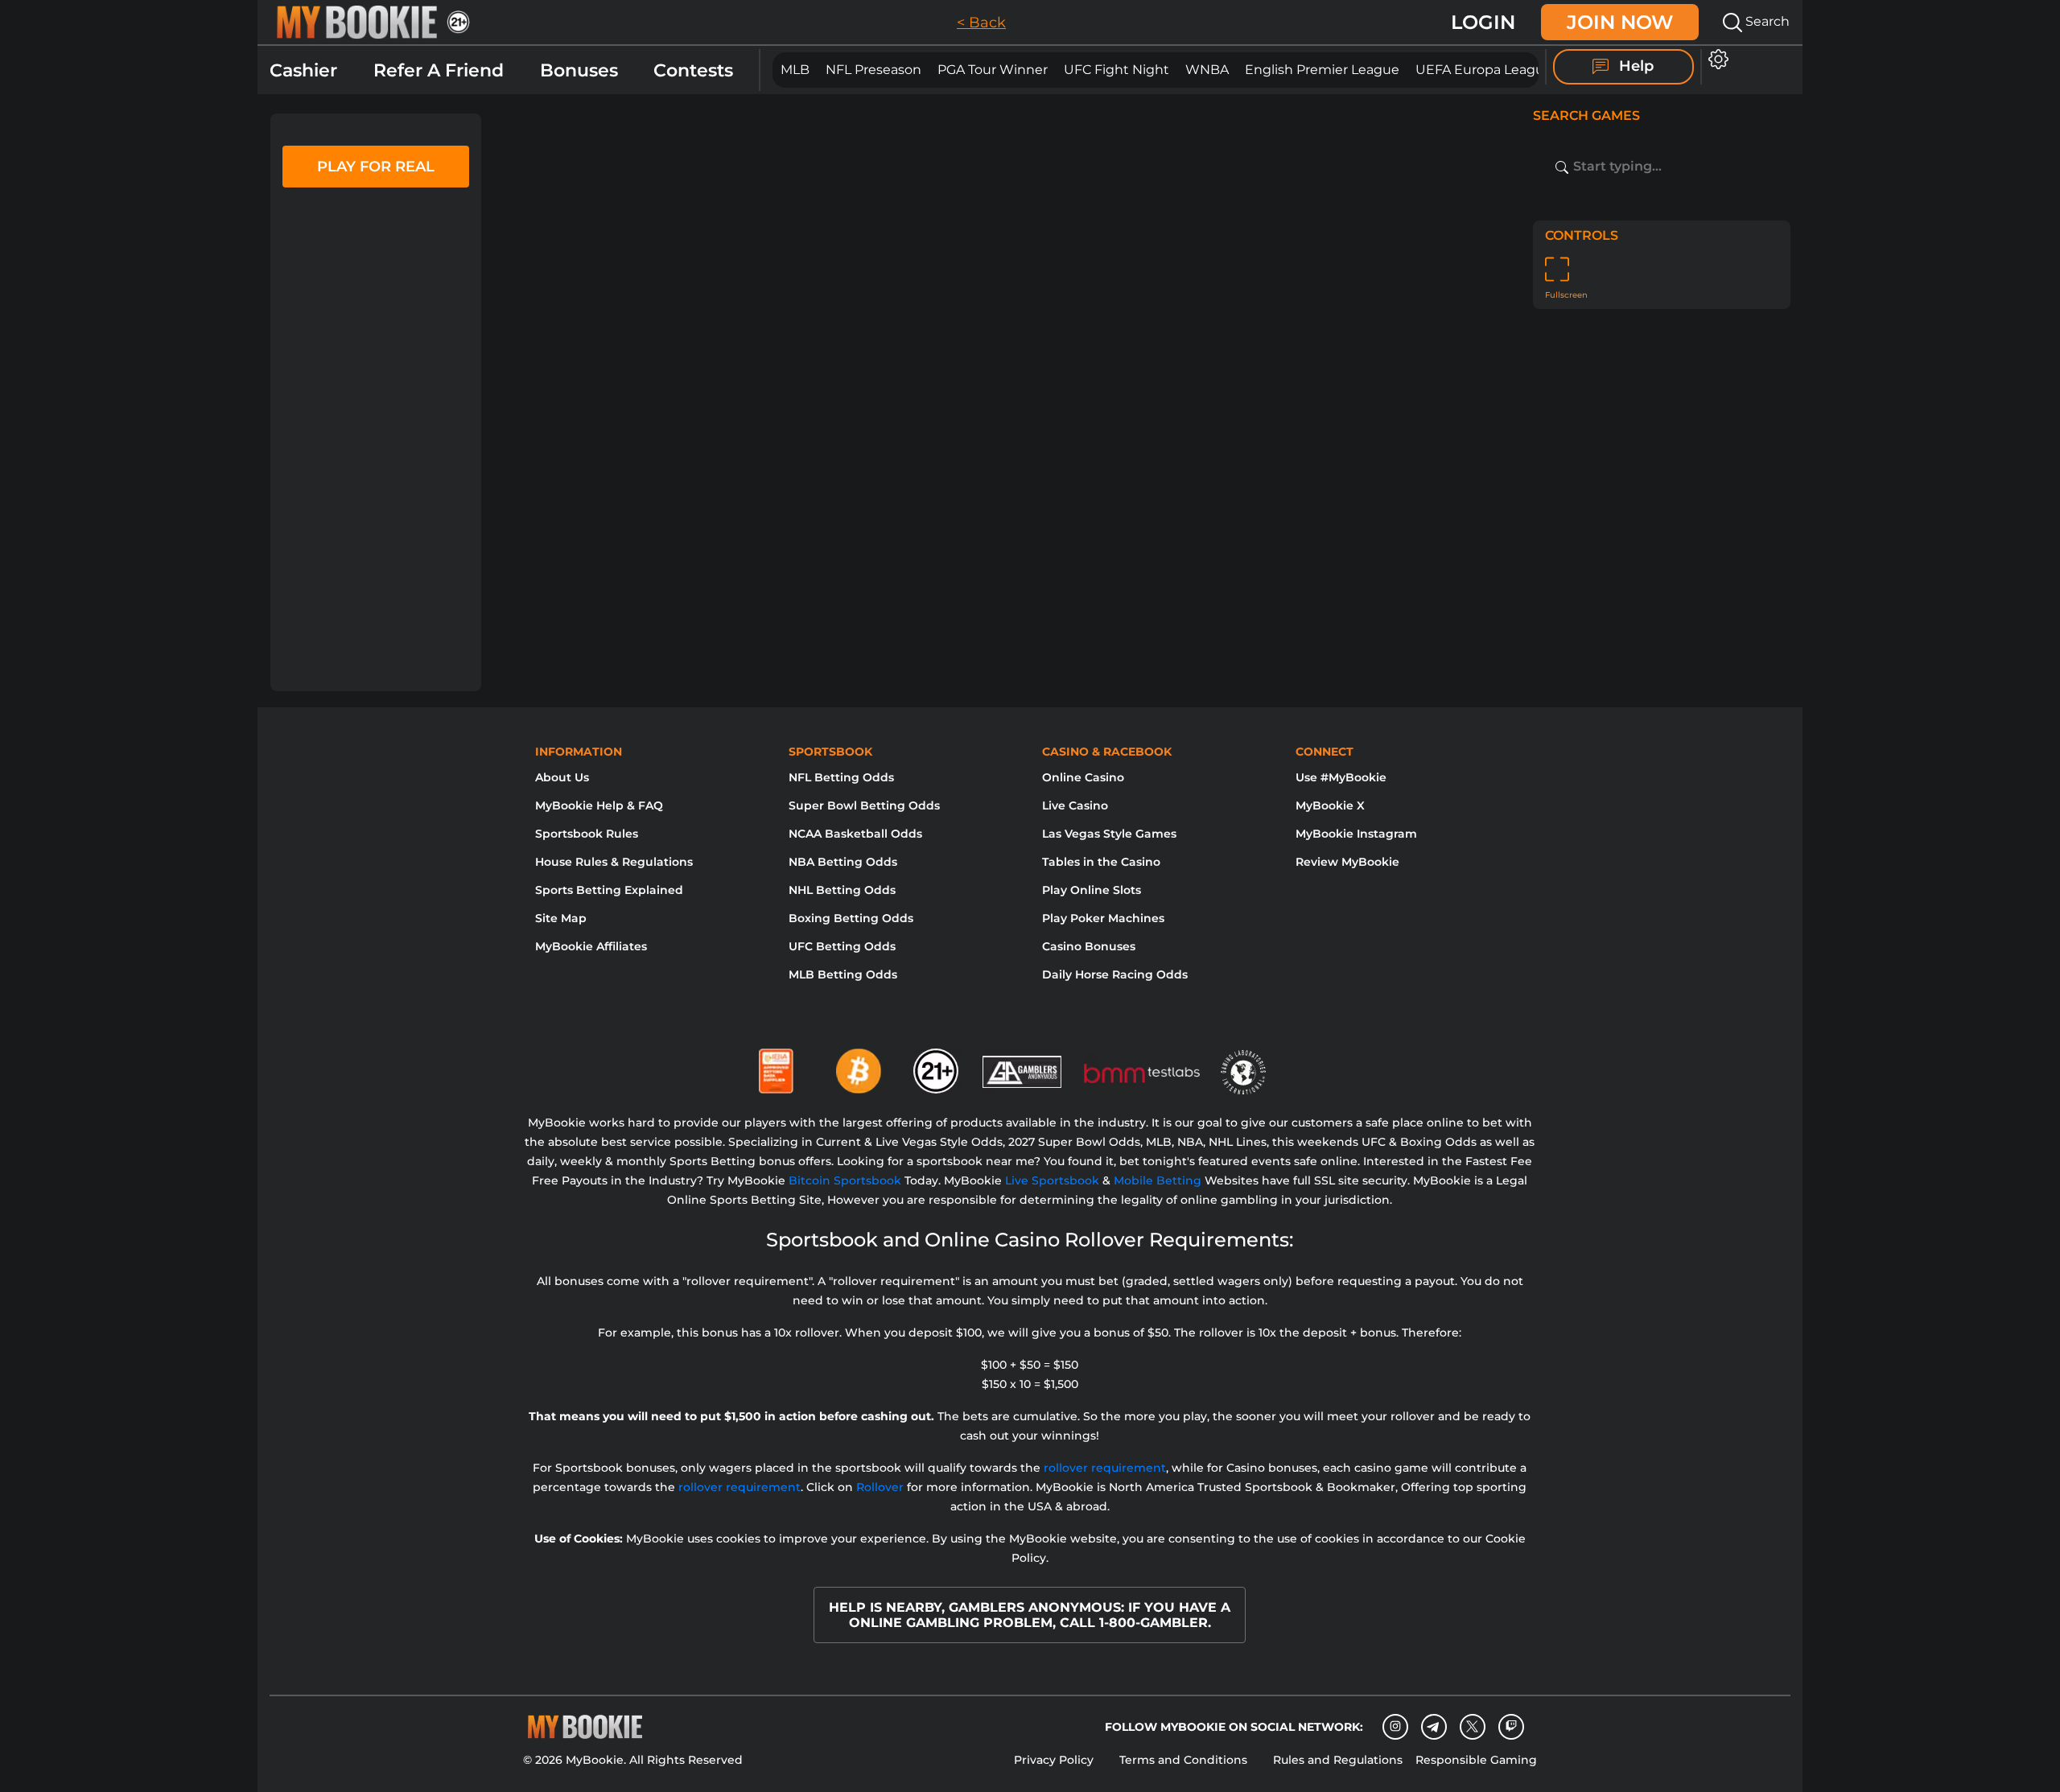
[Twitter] (1472, 1726)
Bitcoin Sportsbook (845, 1180)
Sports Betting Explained (609, 890)
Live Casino (1075, 805)
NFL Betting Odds (841, 777)
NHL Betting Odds (842, 890)
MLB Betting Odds (843, 974)
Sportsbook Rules (587, 834)
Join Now (1620, 22)
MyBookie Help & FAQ (599, 805)
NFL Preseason (873, 70)
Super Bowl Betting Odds (864, 805)
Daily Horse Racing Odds (1115, 974)
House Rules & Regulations (614, 862)
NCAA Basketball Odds (855, 834)
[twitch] (1511, 1727)
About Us (562, 777)
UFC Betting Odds (842, 946)
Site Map (561, 918)
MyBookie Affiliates (591, 946)
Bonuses (579, 70)
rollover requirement (1105, 1468)
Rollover (880, 1487)
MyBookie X (1330, 805)
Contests (693, 70)
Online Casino (1083, 777)
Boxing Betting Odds (851, 918)
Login (1483, 22)
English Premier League (1322, 70)
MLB (795, 70)
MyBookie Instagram (1356, 834)
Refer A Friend (439, 70)
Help (1634, 66)
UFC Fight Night (1117, 70)
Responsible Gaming (1476, 1760)
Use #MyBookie (1341, 777)
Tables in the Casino (1101, 862)
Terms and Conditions (1183, 1760)
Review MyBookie (1347, 862)
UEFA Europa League (1484, 70)
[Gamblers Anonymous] (1023, 1065)
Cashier (303, 70)
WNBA (1207, 70)
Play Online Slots (1092, 890)
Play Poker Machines (1103, 918)
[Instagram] (1395, 1727)
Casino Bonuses (1089, 946)
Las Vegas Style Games (1109, 834)
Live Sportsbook (1052, 1180)
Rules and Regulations (1338, 1760)
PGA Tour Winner (993, 70)
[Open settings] (1715, 59)
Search (1766, 21)
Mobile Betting (1158, 1180)
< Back (981, 23)
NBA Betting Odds (843, 862)
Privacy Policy (1054, 1760)
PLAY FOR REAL (376, 167)
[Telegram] (1434, 1727)
